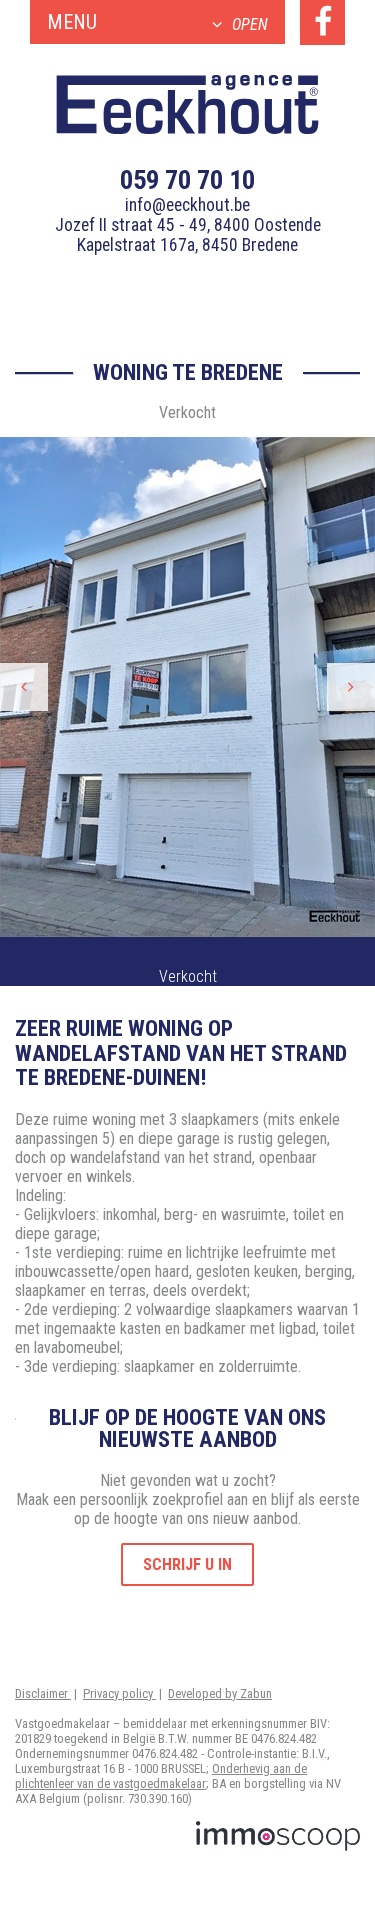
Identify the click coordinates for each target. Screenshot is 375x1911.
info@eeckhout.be (187, 205)
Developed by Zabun (220, 1693)
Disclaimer (43, 1693)
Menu (157, 22)
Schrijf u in (187, 1564)
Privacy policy (119, 1693)
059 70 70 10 (187, 180)
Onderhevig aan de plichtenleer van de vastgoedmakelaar (161, 1776)
